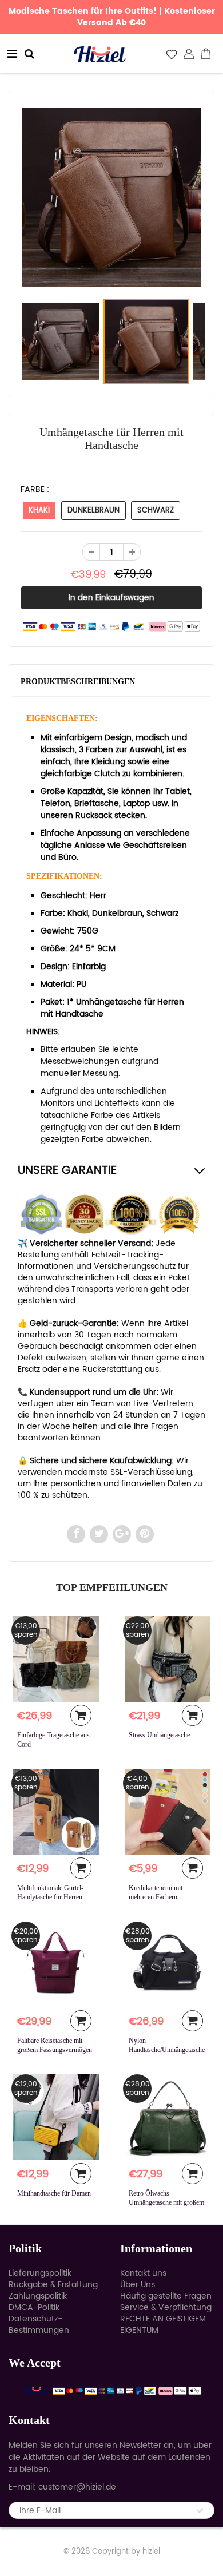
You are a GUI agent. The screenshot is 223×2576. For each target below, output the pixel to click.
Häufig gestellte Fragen (166, 2296)
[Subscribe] (200, 2511)
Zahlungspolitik (38, 2296)
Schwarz (156, 511)
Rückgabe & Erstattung (53, 2285)
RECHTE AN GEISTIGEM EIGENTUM (163, 2325)
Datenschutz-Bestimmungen (39, 2325)
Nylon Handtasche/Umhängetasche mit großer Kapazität (167, 2050)
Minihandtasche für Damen (54, 2193)
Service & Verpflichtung (166, 2307)
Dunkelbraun (93, 511)
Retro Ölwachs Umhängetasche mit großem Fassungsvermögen (166, 2202)
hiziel (151, 2552)
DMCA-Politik (34, 2307)
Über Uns (138, 2285)
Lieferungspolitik (40, 2273)
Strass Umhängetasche (159, 1735)
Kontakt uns (143, 2273)
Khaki (39, 511)
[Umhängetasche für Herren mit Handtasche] (111, 197)
